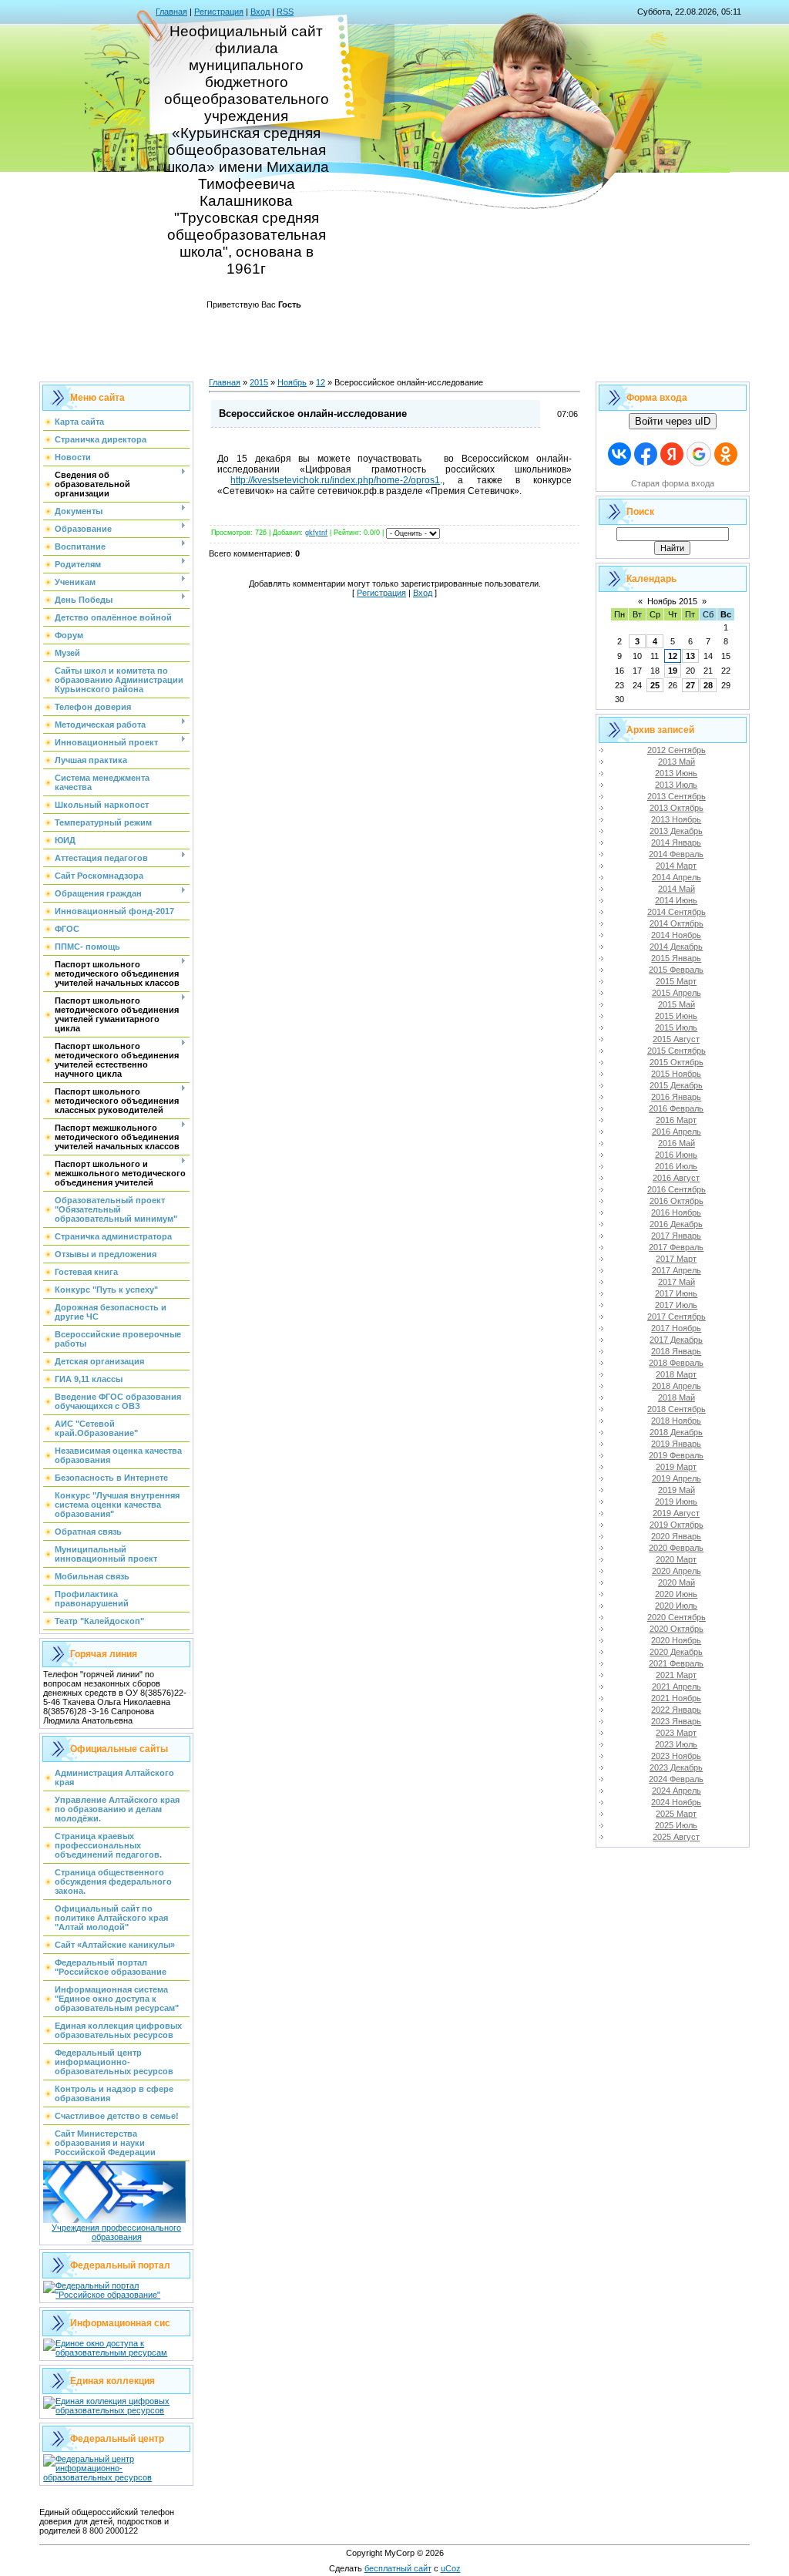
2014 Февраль (676, 854)
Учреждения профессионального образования (116, 2232)
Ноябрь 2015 (672, 601)
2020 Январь (676, 1536)
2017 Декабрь (676, 1340)
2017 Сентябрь (677, 1317)
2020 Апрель (677, 1571)
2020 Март (676, 1559)
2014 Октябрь (677, 923)
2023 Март (676, 1733)
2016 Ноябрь (676, 1212)
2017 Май (677, 1282)
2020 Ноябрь (676, 1640)
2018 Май (677, 1397)
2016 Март (676, 1120)
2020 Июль (676, 1606)
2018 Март (676, 1374)
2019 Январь (676, 1444)
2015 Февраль (676, 970)
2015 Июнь (676, 1016)
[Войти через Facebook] (646, 454)
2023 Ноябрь (676, 1756)
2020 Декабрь (676, 1652)
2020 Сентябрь (677, 1617)
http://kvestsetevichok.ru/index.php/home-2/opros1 (335, 480)
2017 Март (676, 1259)
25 (655, 685)
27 (690, 685)
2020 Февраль (676, 1548)
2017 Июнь (676, 1293)
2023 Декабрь (676, 1767)
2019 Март (676, 1467)
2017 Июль (676, 1305)
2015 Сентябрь (677, 1051)
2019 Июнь (676, 1502)
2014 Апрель (677, 877)
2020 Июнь (676, 1594)
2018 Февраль (676, 1363)
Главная (171, 12)
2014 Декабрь (676, 947)
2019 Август (676, 1513)
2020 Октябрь (677, 1629)
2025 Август (676, 1837)
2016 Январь (676, 1097)
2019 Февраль (676, 1455)
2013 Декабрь (676, 831)
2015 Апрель (677, 993)
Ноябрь (292, 382)
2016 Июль (676, 1166)
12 (321, 382)
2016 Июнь (676, 1155)
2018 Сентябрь (677, 1409)
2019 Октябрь (677, 1525)
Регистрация (219, 12)
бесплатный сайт (398, 2568)
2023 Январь (676, 1721)
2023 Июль (676, 1744)
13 (690, 656)
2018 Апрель (677, 1386)
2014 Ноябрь (676, 935)
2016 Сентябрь (677, 1189)
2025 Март (676, 1814)
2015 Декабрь (676, 1085)
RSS (285, 12)
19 (673, 671)
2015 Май (677, 1004)
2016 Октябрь (677, 1201)
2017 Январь (676, 1236)
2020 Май (677, 1582)
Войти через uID (673, 421)
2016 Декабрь (676, 1224)
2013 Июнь (676, 773)
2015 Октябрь (677, 1062)
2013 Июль (676, 785)
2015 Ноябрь (676, 1074)
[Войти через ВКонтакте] (619, 454)
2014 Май (677, 889)
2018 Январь (676, 1351)
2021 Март (676, 1675)
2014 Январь (676, 842)
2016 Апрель (677, 1132)
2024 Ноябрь (676, 1802)
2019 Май (677, 1490)
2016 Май (677, 1143)
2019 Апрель (677, 1478)
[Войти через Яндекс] (672, 454)
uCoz (451, 2568)
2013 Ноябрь (676, 819)
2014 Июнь (676, 900)
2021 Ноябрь (676, 1698)
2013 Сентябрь (677, 796)
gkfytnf (316, 533)
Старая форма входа (673, 483)
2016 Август (676, 1178)
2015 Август (676, 1039)
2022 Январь (676, 1710)
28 (708, 685)
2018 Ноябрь (676, 1421)
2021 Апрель (677, 1687)
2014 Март (676, 866)
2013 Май (677, 762)
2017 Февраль (676, 1247)
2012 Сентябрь (677, 750)
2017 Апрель (677, 1270)
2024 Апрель (677, 1791)
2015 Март (676, 981)
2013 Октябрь (677, 808)
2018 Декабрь (676, 1432)
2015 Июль (676, 1027)
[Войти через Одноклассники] (726, 454)
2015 (259, 382)
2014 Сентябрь (677, 912)
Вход (260, 12)
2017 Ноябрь (676, 1328)
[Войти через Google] (699, 454)
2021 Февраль (676, 1663)
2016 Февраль (676, 1108)
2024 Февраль (676, 1779)
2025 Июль (676, 1825)
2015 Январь (676, 958)
